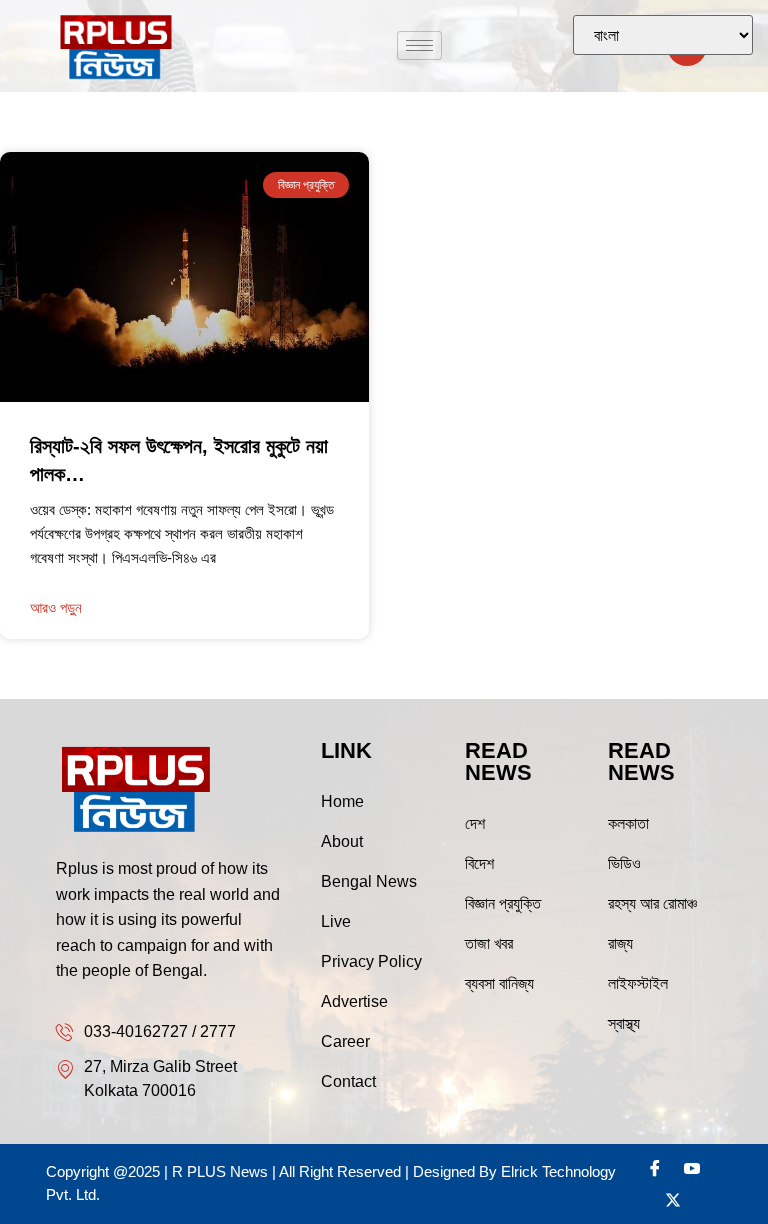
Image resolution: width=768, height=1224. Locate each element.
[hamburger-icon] (419, 45)
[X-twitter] (673, 1200)
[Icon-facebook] (655, 1168)
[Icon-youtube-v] (692, 1168)
